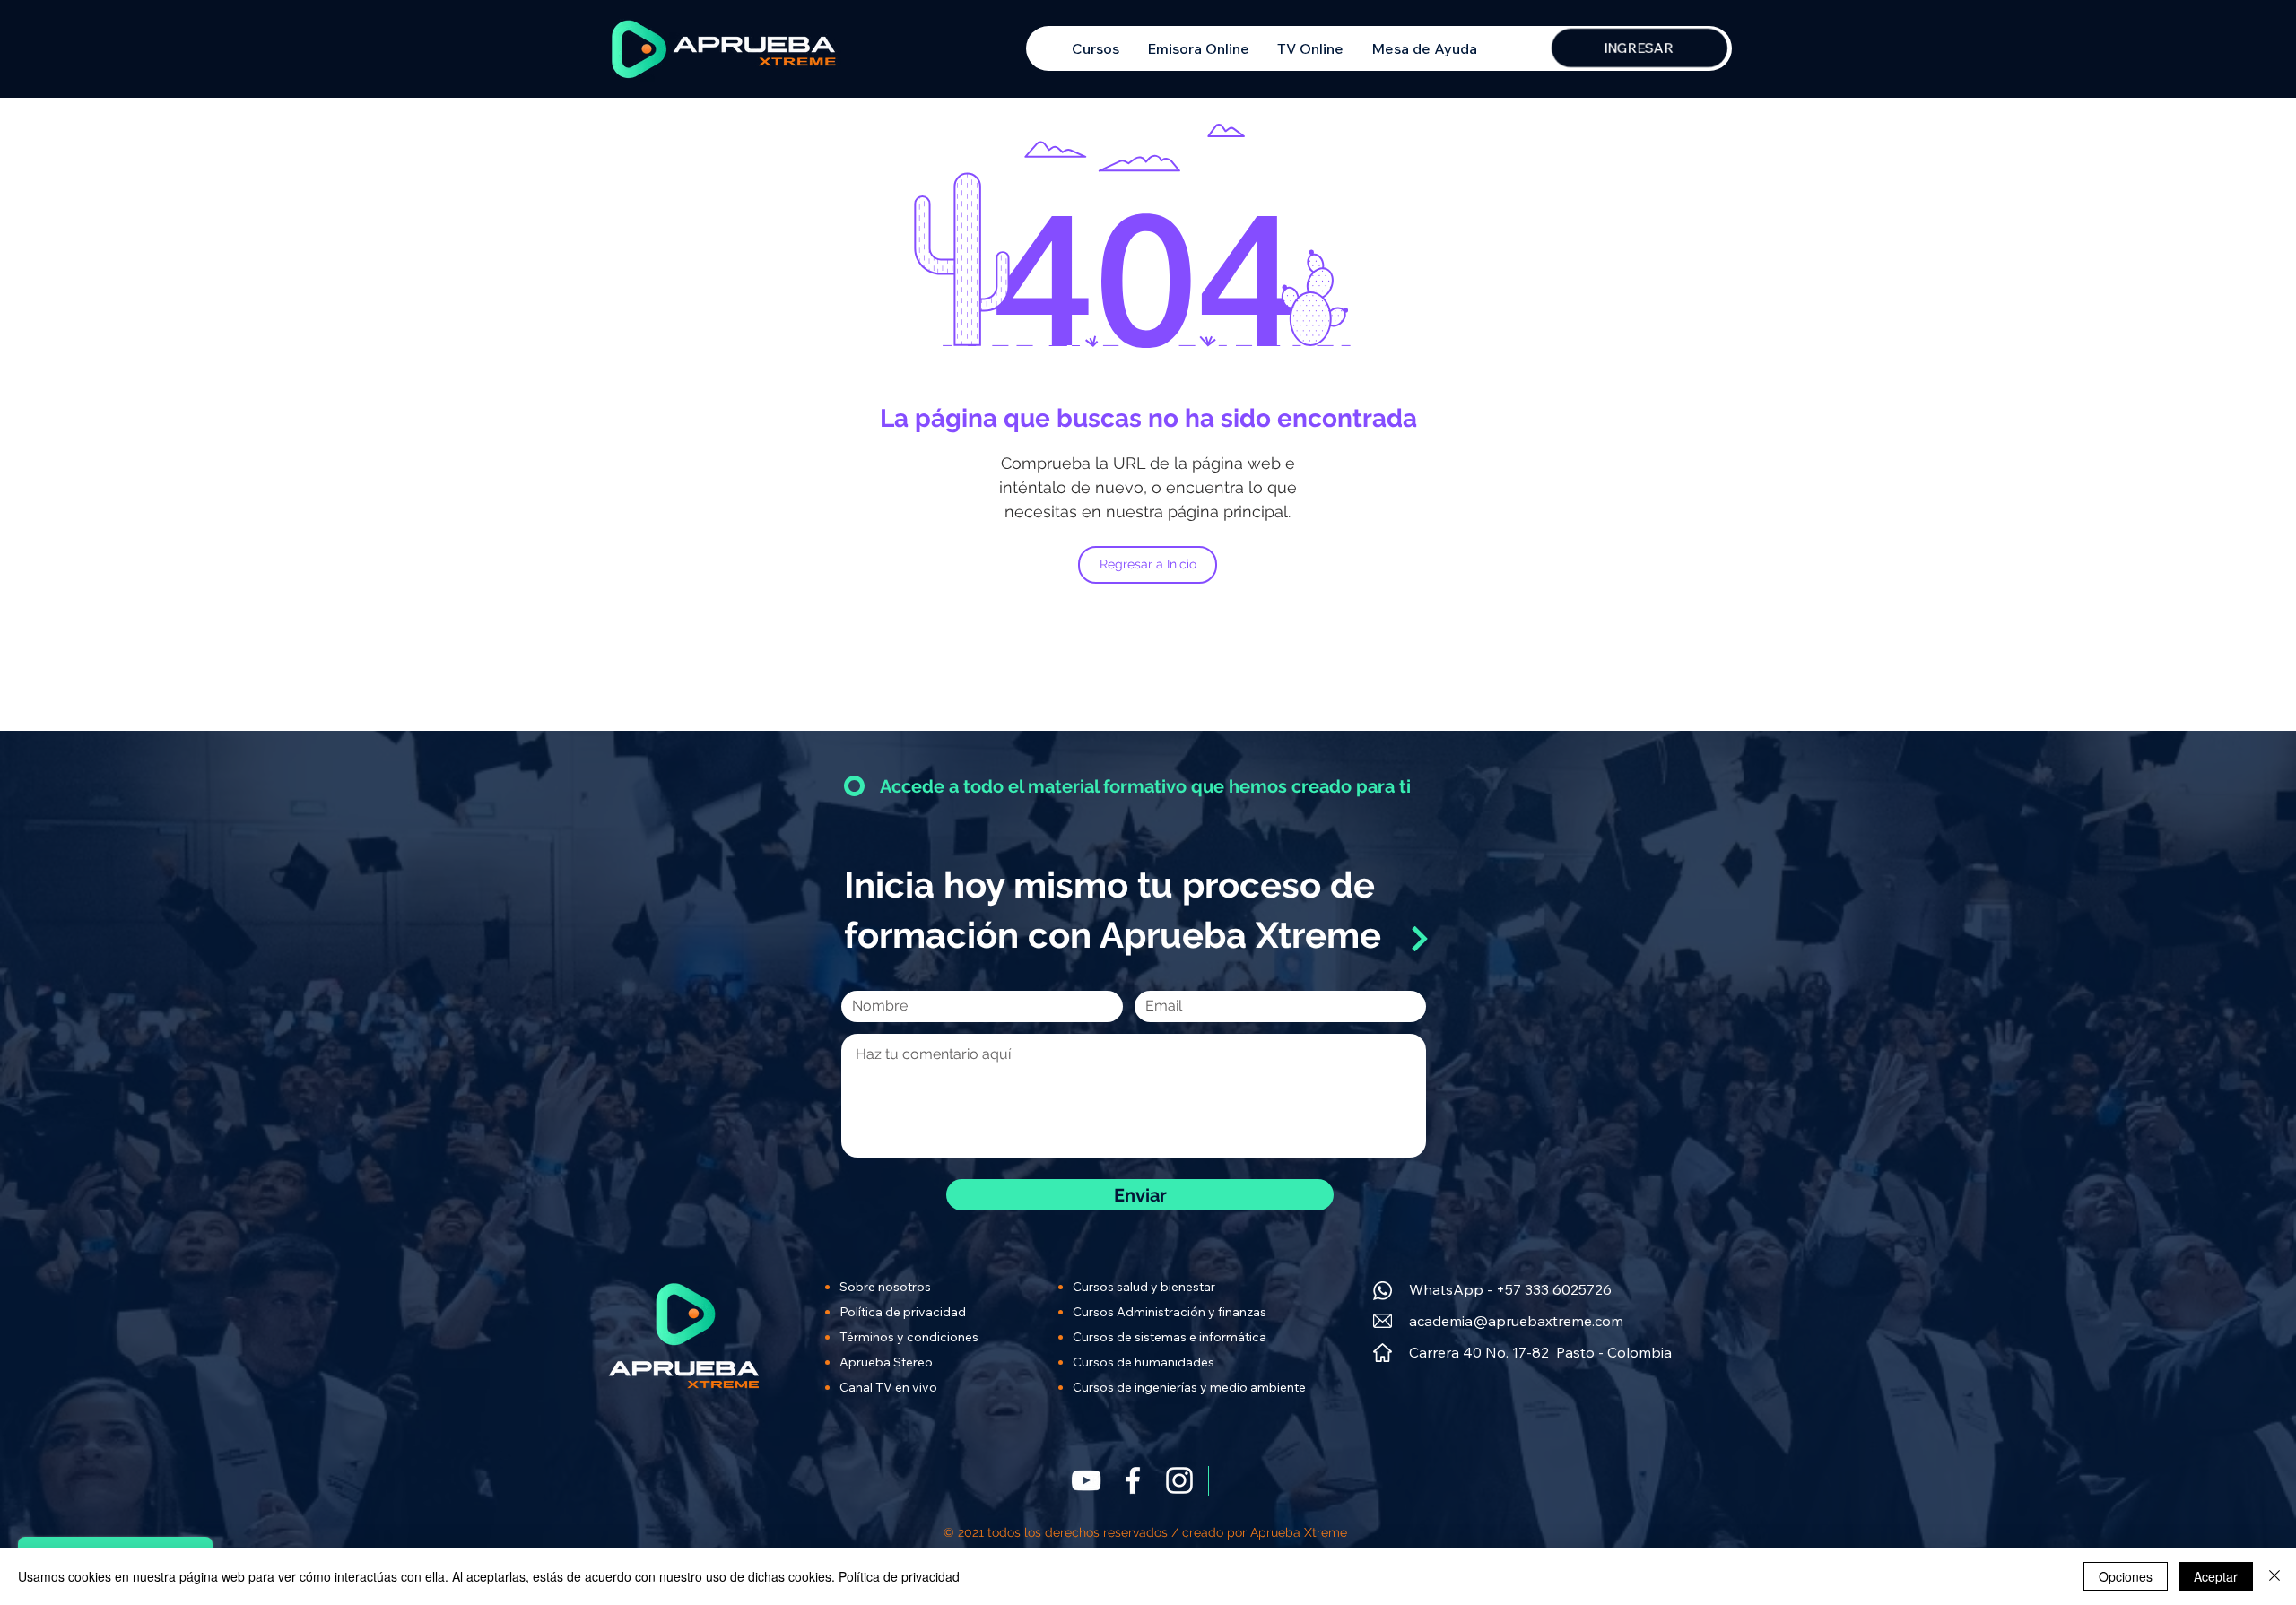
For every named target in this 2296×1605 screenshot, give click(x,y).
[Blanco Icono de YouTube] (1086, 1480)
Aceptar (2216, 1576)
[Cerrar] (2274, 1576)
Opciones (2126, 1576)
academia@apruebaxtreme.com (1516, 1321)
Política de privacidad (899, 1576)
